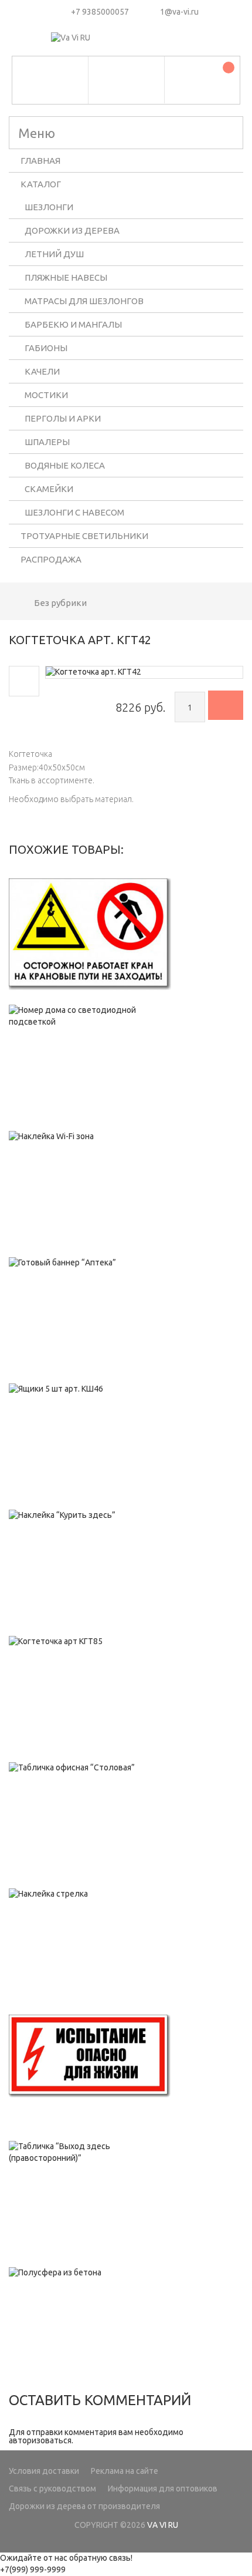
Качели (42, 371)
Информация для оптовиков (163, 2489)
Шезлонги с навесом (74, 512)
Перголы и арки (63, 418)
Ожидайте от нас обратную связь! (66, 2558)
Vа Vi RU (163, 2525)
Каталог (41, 184)
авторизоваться (40, 2440)
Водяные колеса (65, 465)
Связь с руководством (52, 2489)
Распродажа (51, 559)
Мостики (46, 395)
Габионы (46, 348)
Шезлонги (49, 207)
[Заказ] (226, 705)
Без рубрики (60, 603)
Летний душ (54, 254)
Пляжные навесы (66, 277)
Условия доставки (44, 2471)
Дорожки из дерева (72, 230)
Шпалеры (47, 442)
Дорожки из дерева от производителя (84, 2506)
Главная (40, 161)
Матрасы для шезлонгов (84, 301)
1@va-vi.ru (179, 12)
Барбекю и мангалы (73, 324)
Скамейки (49, 489)
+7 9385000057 (100, 12)
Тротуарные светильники (84, 536)
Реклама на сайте (125, 2471)
